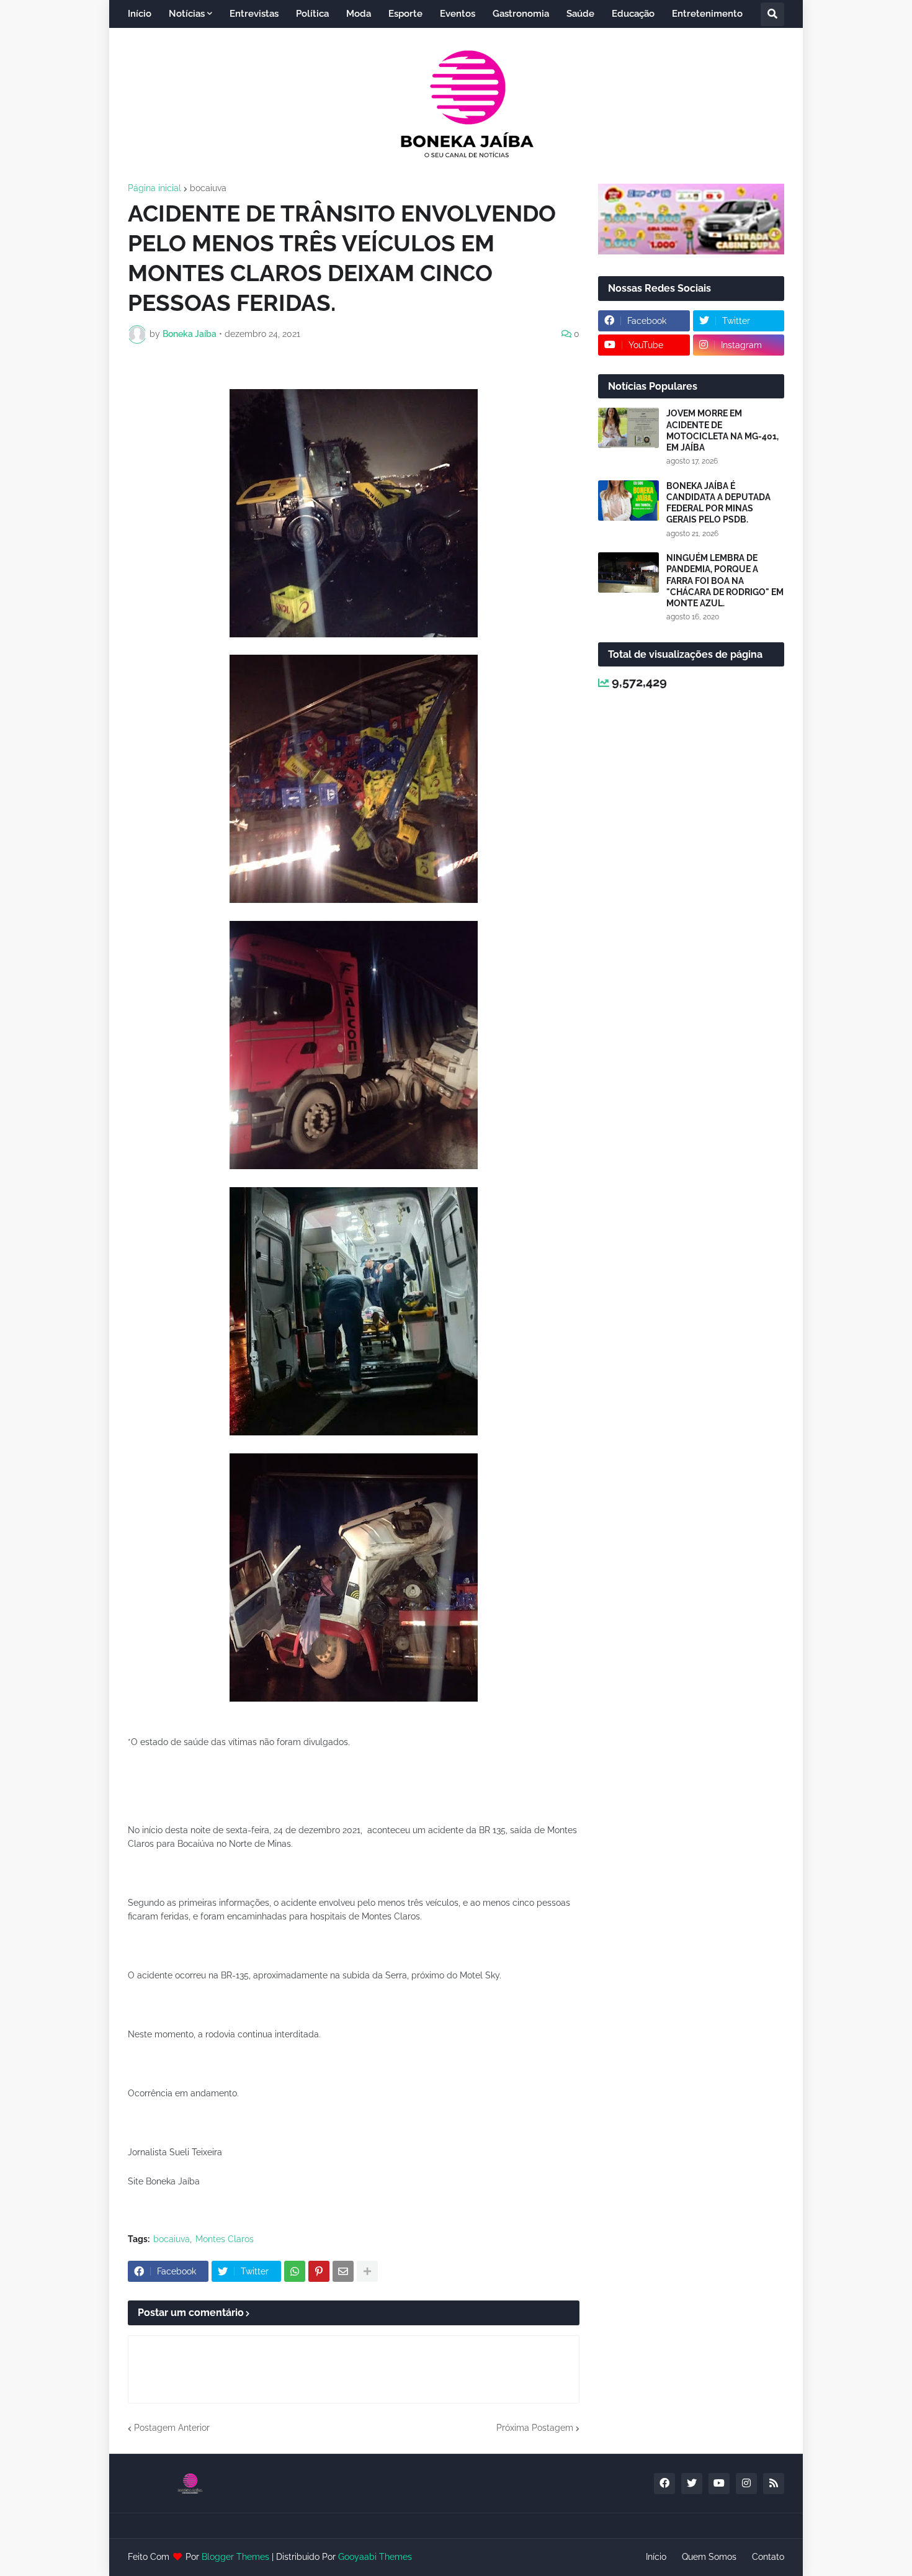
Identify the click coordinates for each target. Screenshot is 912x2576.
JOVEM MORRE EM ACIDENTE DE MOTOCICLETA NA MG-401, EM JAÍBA (722, 430)
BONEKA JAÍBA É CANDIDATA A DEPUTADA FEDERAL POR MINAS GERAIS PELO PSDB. (718, 503)
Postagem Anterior (172, 2428)
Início (656, 2557)
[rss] (774, 2484)
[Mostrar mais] (367, 2271)
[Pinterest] (319, 2271)
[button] (772, 14)
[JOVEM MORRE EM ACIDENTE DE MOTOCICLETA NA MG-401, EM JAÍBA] (628, 428)
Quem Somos (709, 2557)
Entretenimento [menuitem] (707, 14)
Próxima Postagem (535, 2428)
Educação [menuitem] (633, 14)
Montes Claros (225, 2239)
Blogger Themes (235, 2557)
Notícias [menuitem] (187, 14)
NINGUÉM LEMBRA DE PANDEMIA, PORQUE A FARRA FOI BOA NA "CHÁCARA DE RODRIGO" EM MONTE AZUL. (725, 581)
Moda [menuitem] (359, 14)
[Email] (343, 2271)
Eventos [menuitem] (458, 14)
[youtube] (719, 2484)
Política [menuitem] (312, 14)
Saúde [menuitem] (580, 14)
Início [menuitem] (140, 14)
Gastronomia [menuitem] (521, 14)
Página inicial (154, 188)
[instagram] (746, 2484)
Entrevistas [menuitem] (254, 14)
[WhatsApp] (295, 2271)
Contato (768, 2557)
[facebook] (664, 2484)
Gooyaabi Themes (375, 2557)
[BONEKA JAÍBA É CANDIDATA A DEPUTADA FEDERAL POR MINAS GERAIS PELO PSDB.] (628, 500)
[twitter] (692, 2484)
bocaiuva (208, 188)
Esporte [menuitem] (405, 14)
